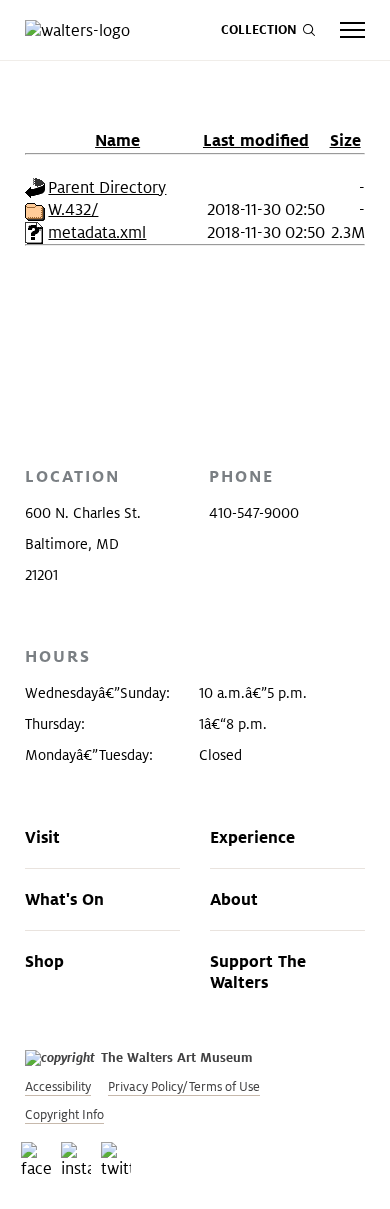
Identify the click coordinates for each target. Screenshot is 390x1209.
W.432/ (73, 209)
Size (345, 140)
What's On (64, 899)
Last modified (256, 140)
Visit (42, 837)
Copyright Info (64, 1114)
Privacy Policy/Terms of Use (184, 1086)
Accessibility (58, 1086)
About (234, 899)
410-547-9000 (254, 513)
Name (117, 140)
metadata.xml (97, 232)
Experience (252, 837)
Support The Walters (258, 972)
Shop (44, 961)
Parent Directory (107, 187)
